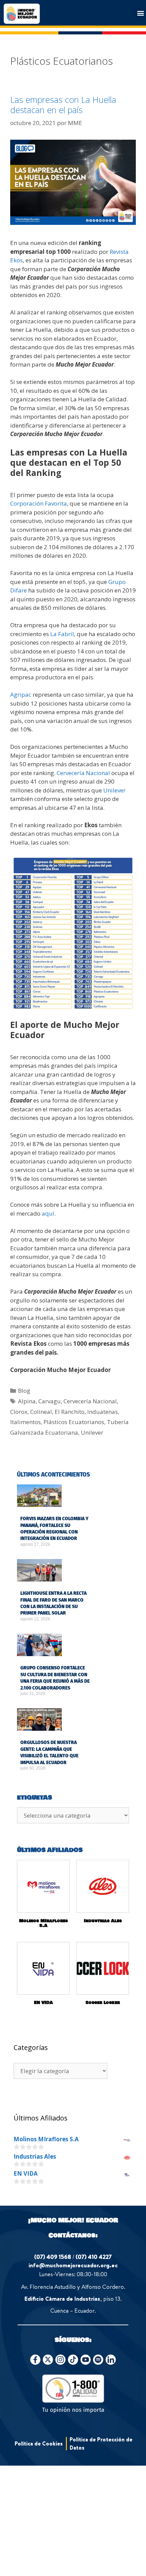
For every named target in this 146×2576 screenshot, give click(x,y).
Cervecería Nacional (83, 773)
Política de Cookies (39, 2443)
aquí (48, 1213)
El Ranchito (70, 1412)
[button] (140, 13)
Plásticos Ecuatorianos (74, 1422)
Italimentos (25, 1422)
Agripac (21, 695)
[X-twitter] (48, 2360)
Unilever (114, 790)
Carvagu (50, 1401)
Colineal (41, 1412)
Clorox (19, 1412)
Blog (24, 1391)
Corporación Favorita (39, 503)
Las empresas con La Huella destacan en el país (63, 105)
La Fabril (62, 634)
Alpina (27, 1401)
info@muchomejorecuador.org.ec (73, 2265)
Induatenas (103, 1412)
